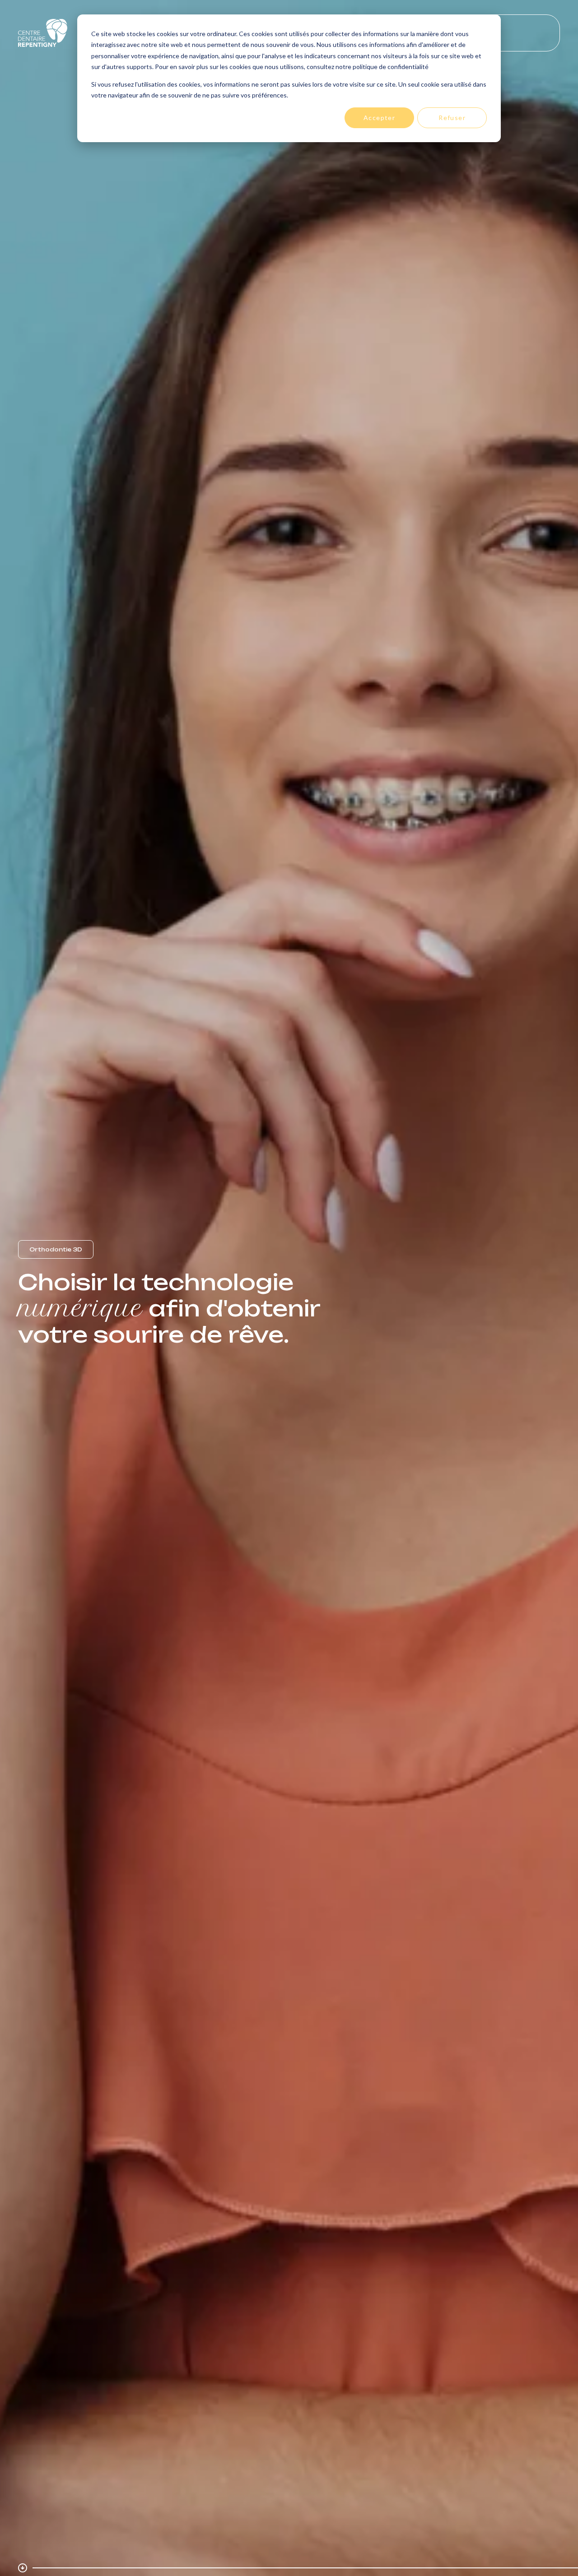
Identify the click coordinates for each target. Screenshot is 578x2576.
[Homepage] (43, 33)
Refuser (452, 118)
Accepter (379, 118)
